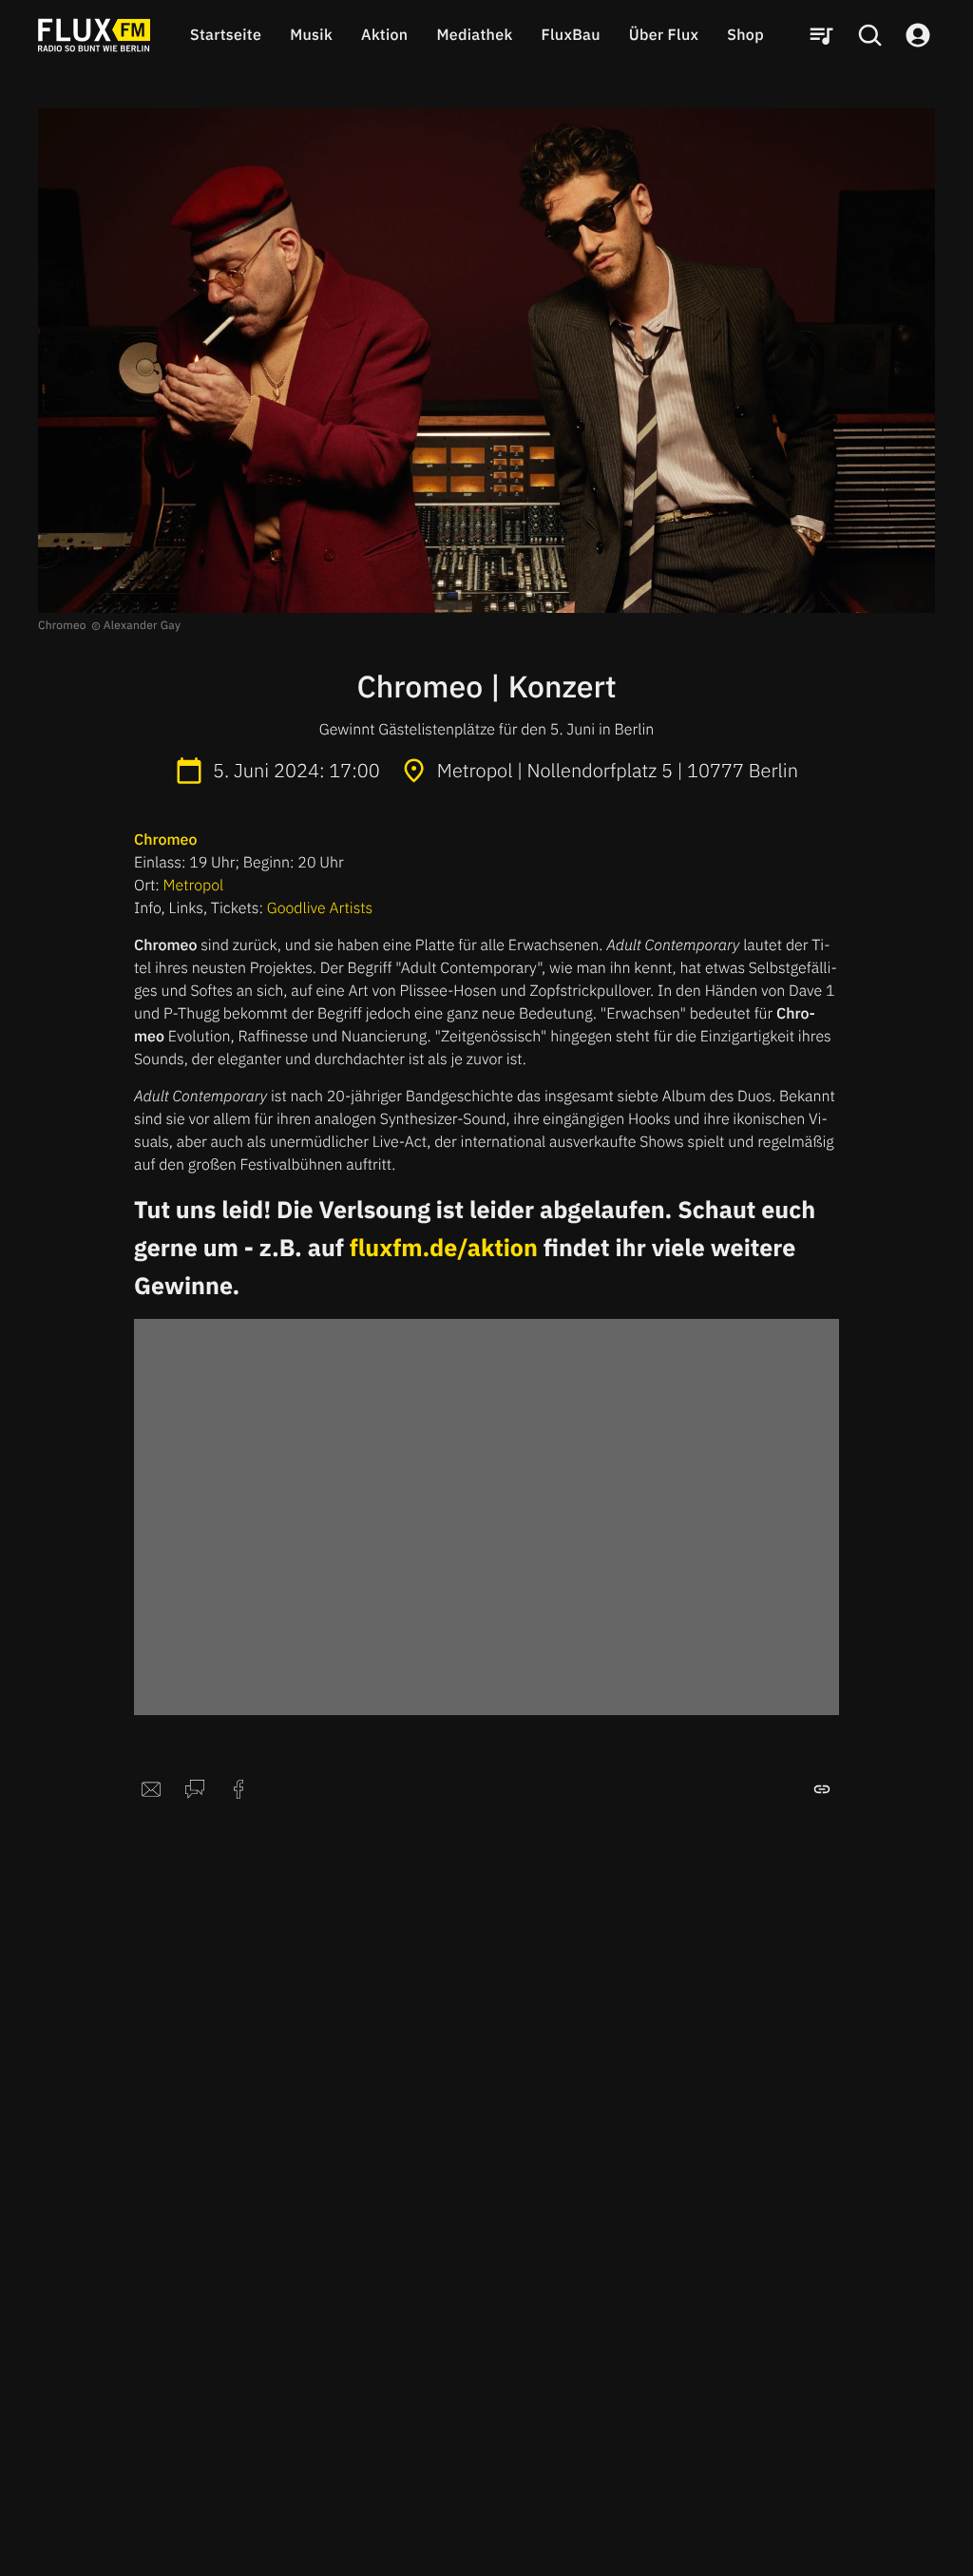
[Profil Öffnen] (918, 35)
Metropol (194, 886)
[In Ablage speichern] (822, 1789)
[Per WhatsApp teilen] (195, 1789)
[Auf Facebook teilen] (238, 1789)
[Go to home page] (94, 35)
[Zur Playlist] (821, 35)
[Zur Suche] (869, 35)
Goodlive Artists (320, 908)
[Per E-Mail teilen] (151, 1789)
